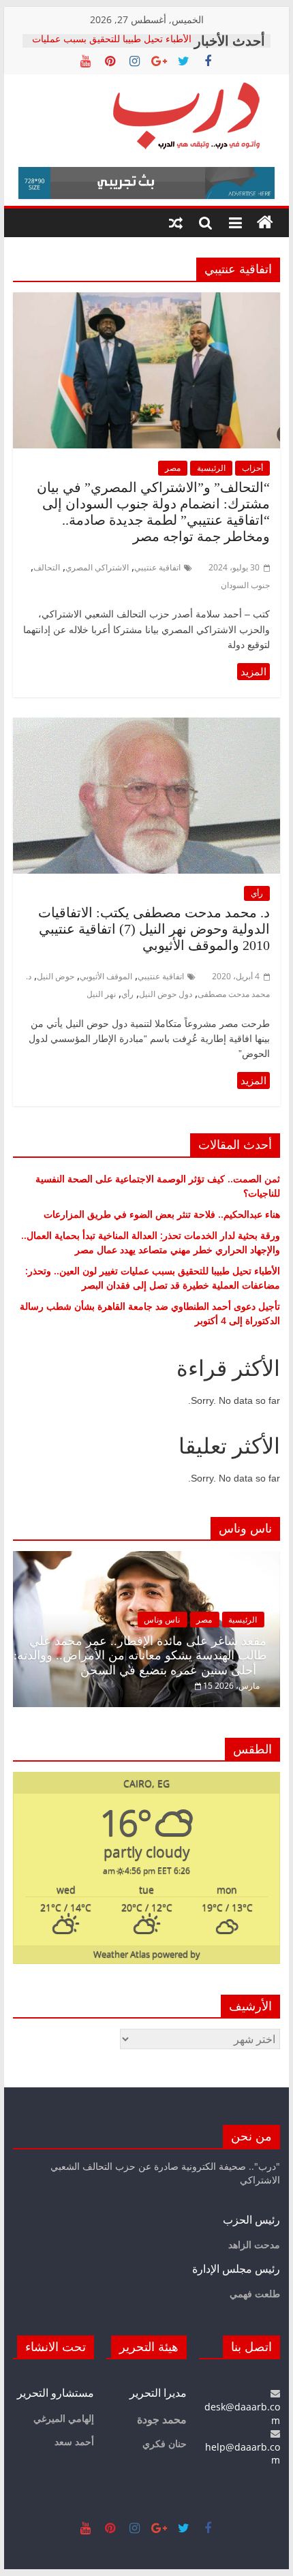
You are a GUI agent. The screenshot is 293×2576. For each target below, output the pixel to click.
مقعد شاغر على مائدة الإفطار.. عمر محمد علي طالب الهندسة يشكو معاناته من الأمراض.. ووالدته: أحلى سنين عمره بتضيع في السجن (140, 1656)
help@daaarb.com (243, 2453)
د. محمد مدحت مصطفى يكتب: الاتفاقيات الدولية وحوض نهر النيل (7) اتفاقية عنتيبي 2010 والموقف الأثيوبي (154, 929)
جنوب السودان (245, 585)
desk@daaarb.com (242, 2413)
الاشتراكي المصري (97, 567)
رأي (257, 893)
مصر (173, 468)
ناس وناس (162, 1620)
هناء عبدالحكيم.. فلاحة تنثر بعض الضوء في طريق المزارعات (162, 1214)
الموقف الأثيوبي (106, 976)
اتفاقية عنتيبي (157, 567)
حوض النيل (56, 976)
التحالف (47, 567)
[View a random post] (176, 223)
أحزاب (252, 468)
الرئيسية (211, 468)
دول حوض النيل (166, 994)
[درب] (265, 223)
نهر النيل (101, 994)
